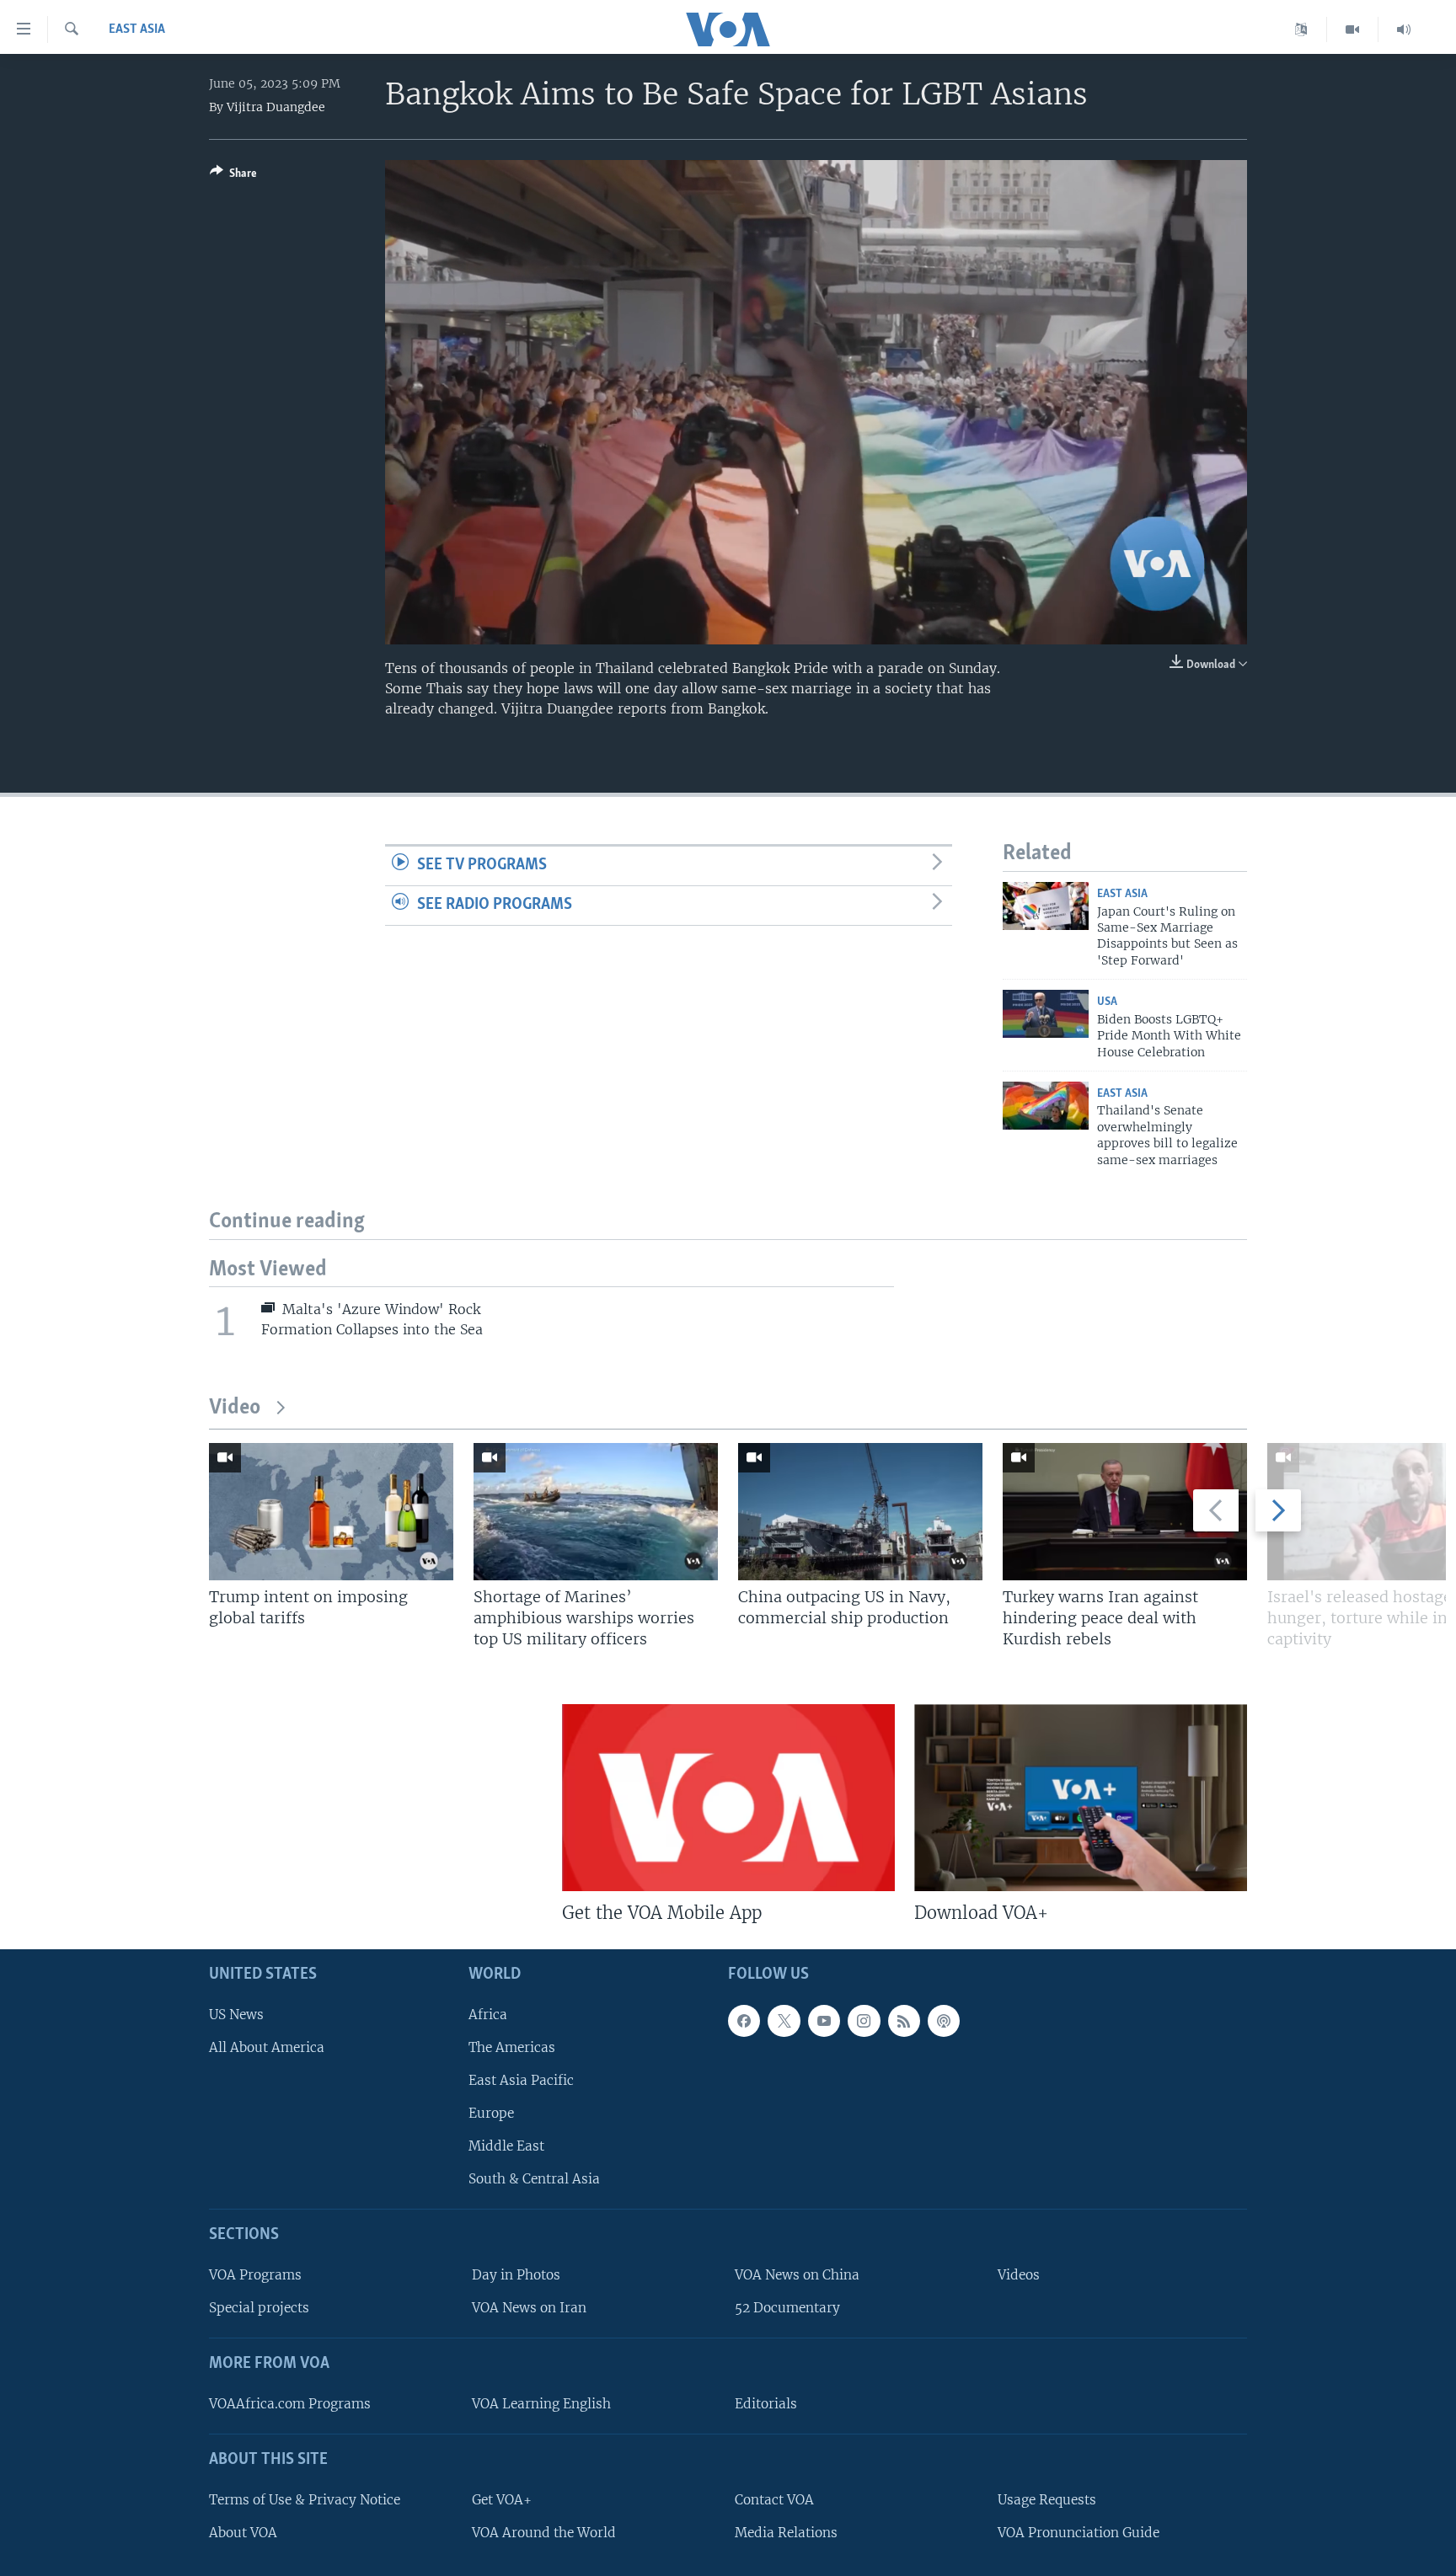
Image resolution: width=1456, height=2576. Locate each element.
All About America (267, 2047)
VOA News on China (797, 2275)
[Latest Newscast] (1404, 29)
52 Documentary (787, 2308)
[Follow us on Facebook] (744, 2021)
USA (1107, 1002)
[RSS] (904, 2021)
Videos (1019, 2275)
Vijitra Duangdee (276, 107)
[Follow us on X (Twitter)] (784, 2021)
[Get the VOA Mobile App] (728, 1798)
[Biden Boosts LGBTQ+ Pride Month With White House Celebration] (1046, 1014)
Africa (488, 2015)
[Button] (233, 176)
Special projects (259, 2308)
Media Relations (786, 2533)
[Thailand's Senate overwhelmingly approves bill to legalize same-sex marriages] (1046, 1106)
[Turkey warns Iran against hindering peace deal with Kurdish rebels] (1125, 1512)
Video (235, 1408)
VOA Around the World (544, 2533)
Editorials (766, 2404)
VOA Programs (255, 2275)
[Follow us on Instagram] (864, 2021)
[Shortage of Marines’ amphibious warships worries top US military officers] (596, 1512)
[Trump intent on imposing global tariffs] (331, 1512)
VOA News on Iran (529, 2308)
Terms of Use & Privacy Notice (305, 2500)
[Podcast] (944, 2021)
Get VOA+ (502, 2500)
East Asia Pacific (521, 2080)
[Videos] (1353, 29)
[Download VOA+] (1081, 1798)
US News (236, 2015)
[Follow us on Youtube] (824, 2021)
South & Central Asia (534, 2179)
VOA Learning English (541, 2404)
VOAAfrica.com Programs (290, 2404)
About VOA (243, 2533)
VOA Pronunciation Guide (1079, 2533)
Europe (491, 2113)
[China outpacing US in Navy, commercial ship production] (860, 1512)
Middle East (506, 2146)
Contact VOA (774, 2500)
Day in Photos (516, 2275)
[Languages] (1301, 29)
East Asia (137, 29)
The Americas (512, 2047)
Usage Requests (1047, 2500)
